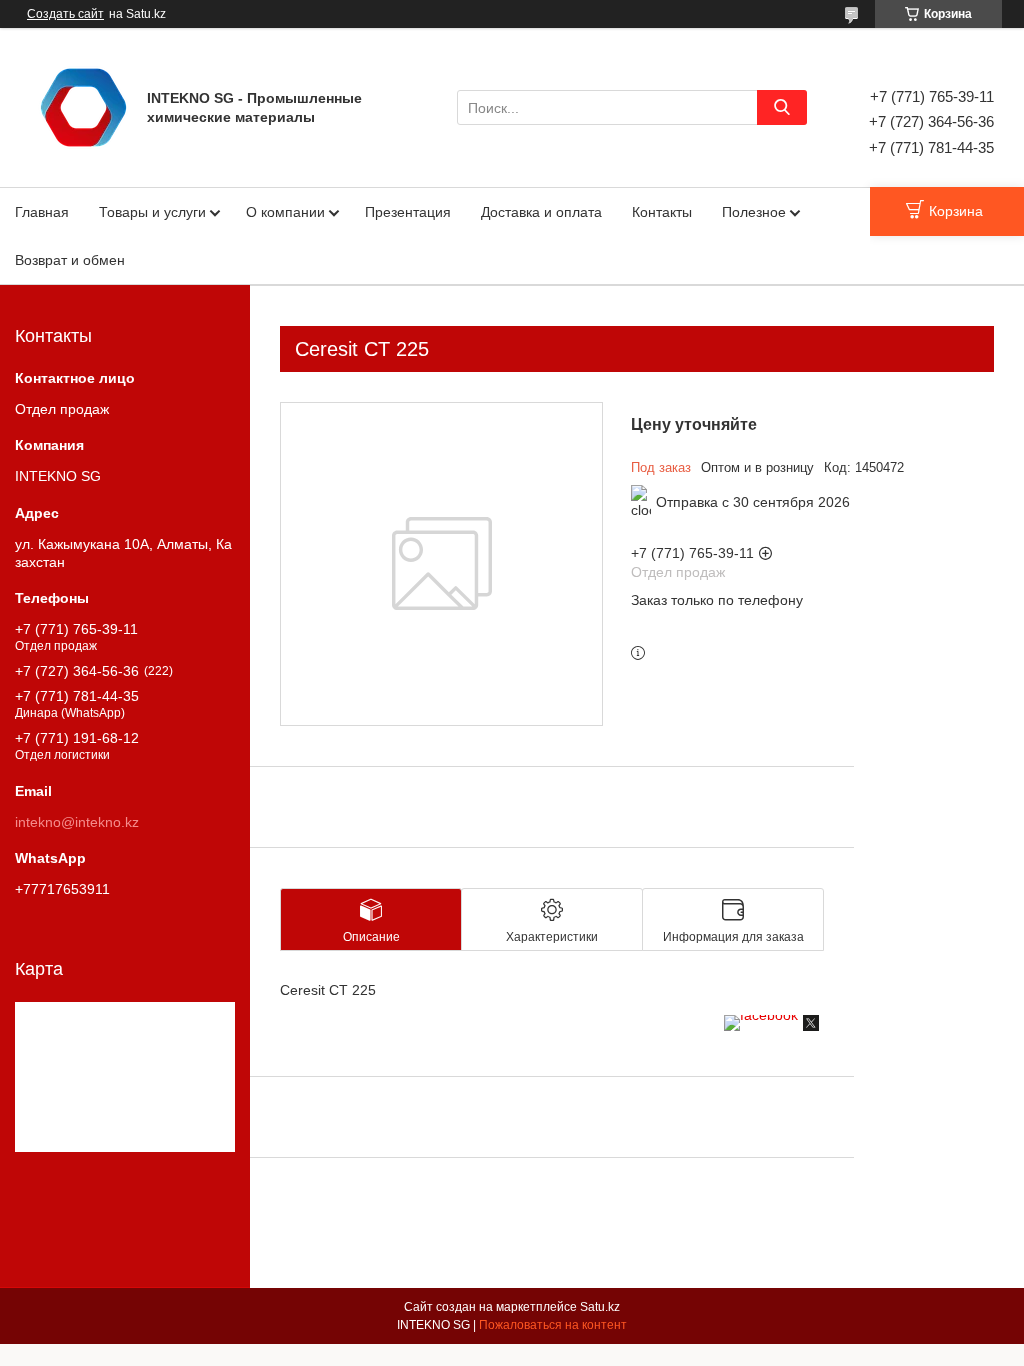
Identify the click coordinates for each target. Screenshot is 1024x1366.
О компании (285, 212)
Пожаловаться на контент (553, 1325)
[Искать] (782, 107)
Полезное (754, 212)
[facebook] (761, 1015)
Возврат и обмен (70, 260)
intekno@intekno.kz (77, 822)
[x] (811, 1026)
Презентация (408, 212)
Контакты (662, 212)
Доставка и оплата (541, 212)
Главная (42, 212)
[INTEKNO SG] (83, 106)
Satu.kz (600, 1307)
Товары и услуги (152, 212)
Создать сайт (65, 14)
